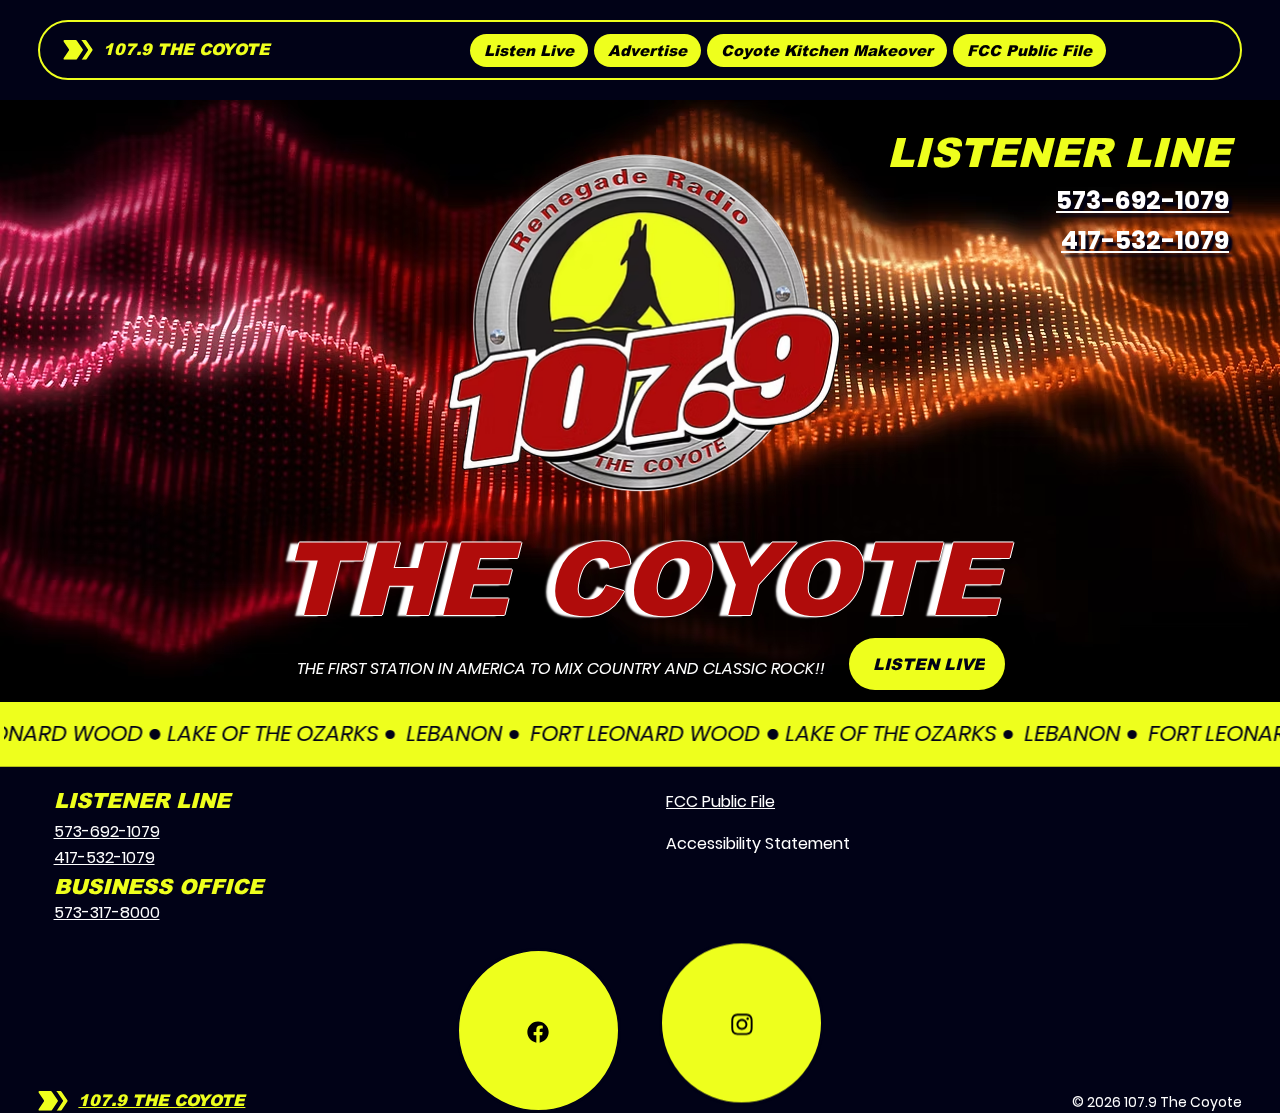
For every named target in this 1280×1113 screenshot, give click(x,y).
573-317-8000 (107, 912)
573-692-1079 (1142, 200)
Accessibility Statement (758, 843)
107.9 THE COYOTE (186, 49)
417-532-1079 (1145, 240)
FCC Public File (720, 801)
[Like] (538, 976)
